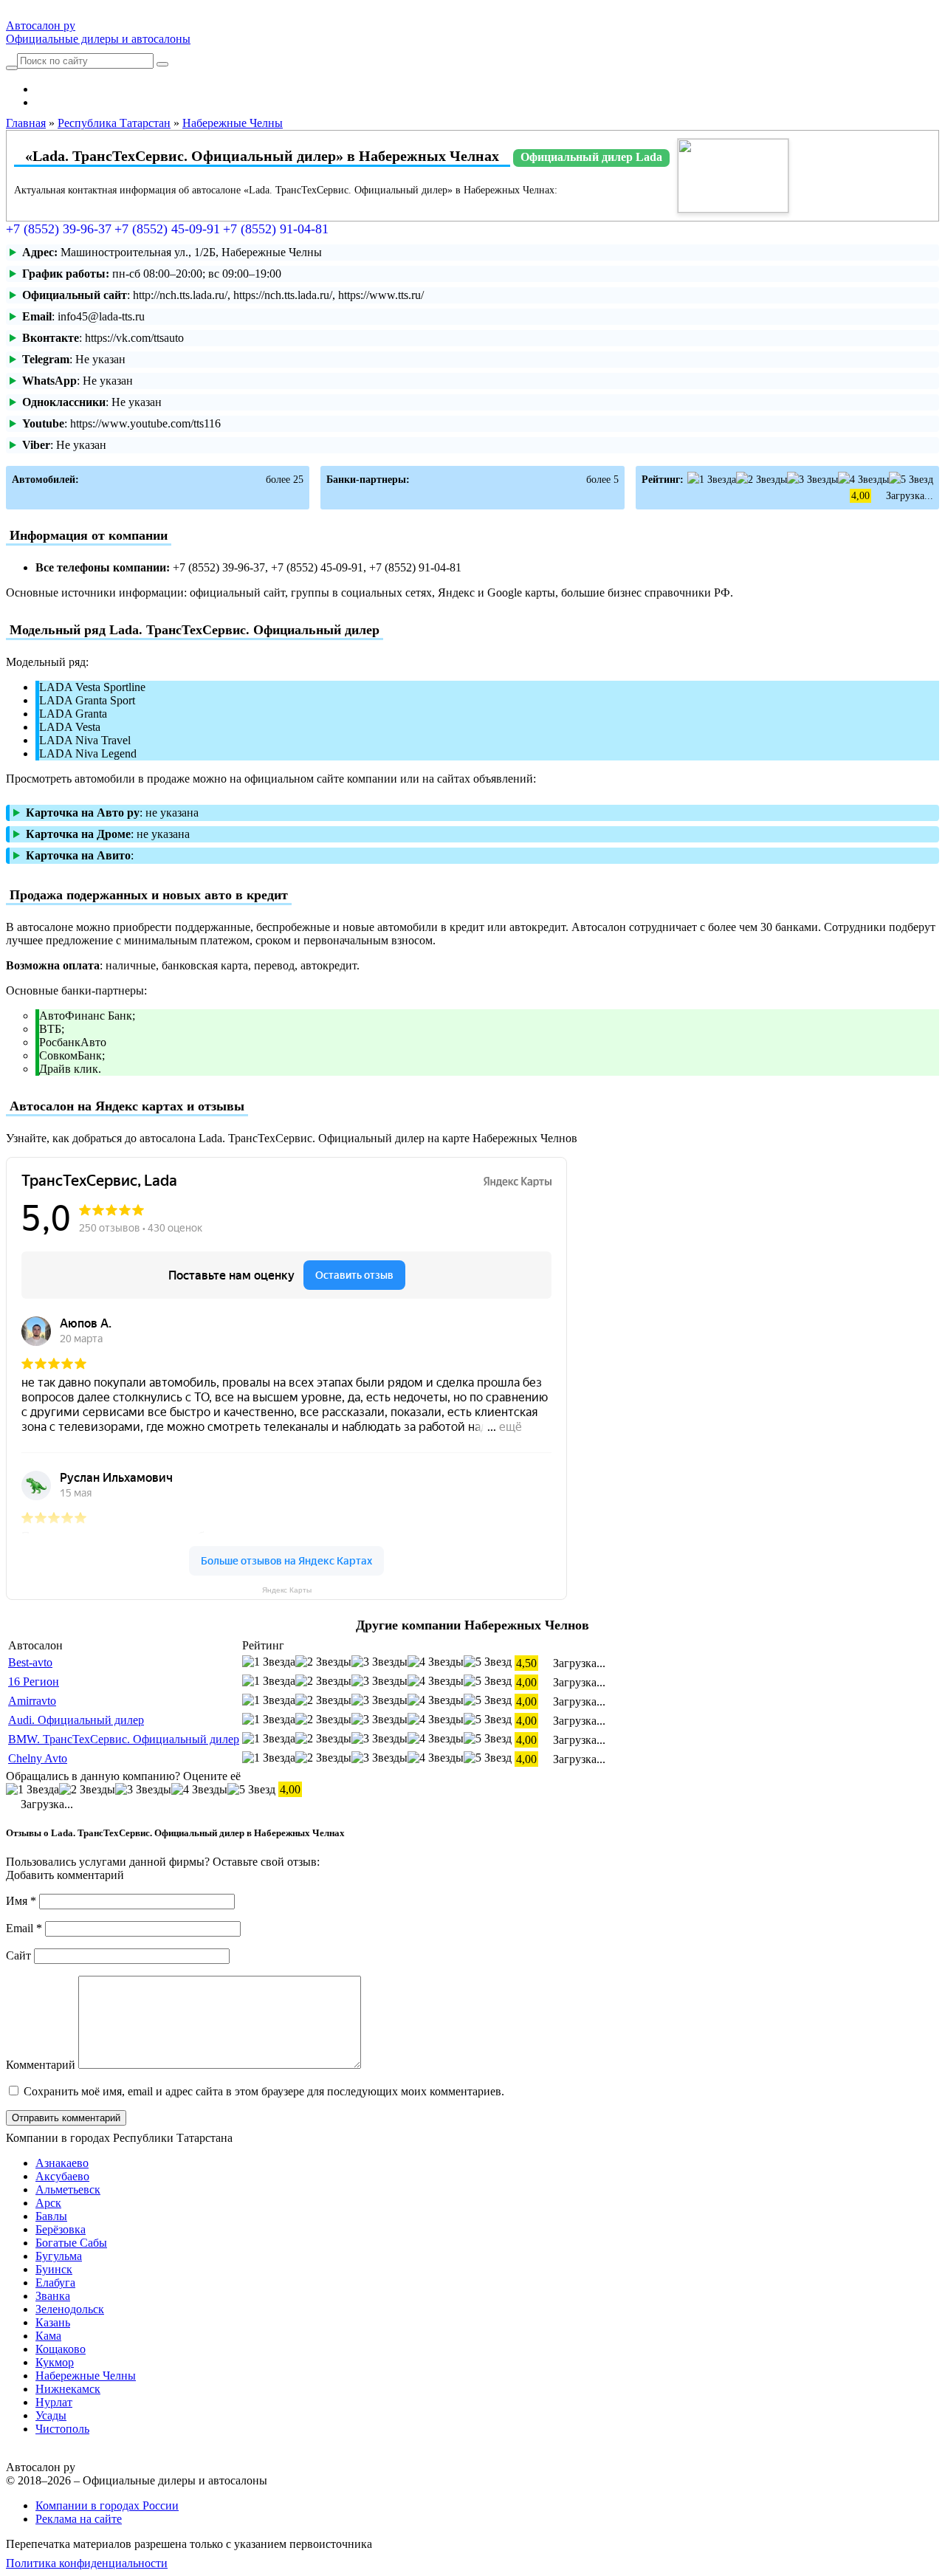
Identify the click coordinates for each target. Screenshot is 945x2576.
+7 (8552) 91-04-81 (276, 229)
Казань (53, 2322)
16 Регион (34, 1682)
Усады (51, 2415)
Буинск (54, 2269)
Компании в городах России (107, 2505)
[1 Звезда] (712, 480)
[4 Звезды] (863, 480)
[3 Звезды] (812, 480)
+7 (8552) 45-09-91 (167, 229)
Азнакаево (62, 2163)
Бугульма (59, 2256)
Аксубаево (62, 2176)
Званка (53, 2296)
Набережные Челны (86, 2376)
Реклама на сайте (79, 2519)
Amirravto (32, 1701)
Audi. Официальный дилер (76, 1720)
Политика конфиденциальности (87, 2563)
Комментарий (41, 2065)
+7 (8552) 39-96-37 (59, 229)
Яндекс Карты (287, 1590)
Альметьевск (68, 2189)
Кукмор (55, 2362)
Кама (48, 2336)
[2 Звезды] (762, 480)
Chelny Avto (38, 1758)
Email (24, 1928)
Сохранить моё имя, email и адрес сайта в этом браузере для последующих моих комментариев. (264, 2091)
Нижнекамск (68, 2389)
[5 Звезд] (911, 480)
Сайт (18, 1955)
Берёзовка (61, 2229)
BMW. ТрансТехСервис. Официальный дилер (124, 1739)
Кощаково (61, 2349)
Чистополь (62, 2429)
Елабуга (55, 2283)
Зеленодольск (70, 2309)
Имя (21, 1901)
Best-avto (30, 1662)
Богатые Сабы (71, 2243)
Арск (48, 2203)
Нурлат (54, 2402)
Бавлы (51, 2216)
